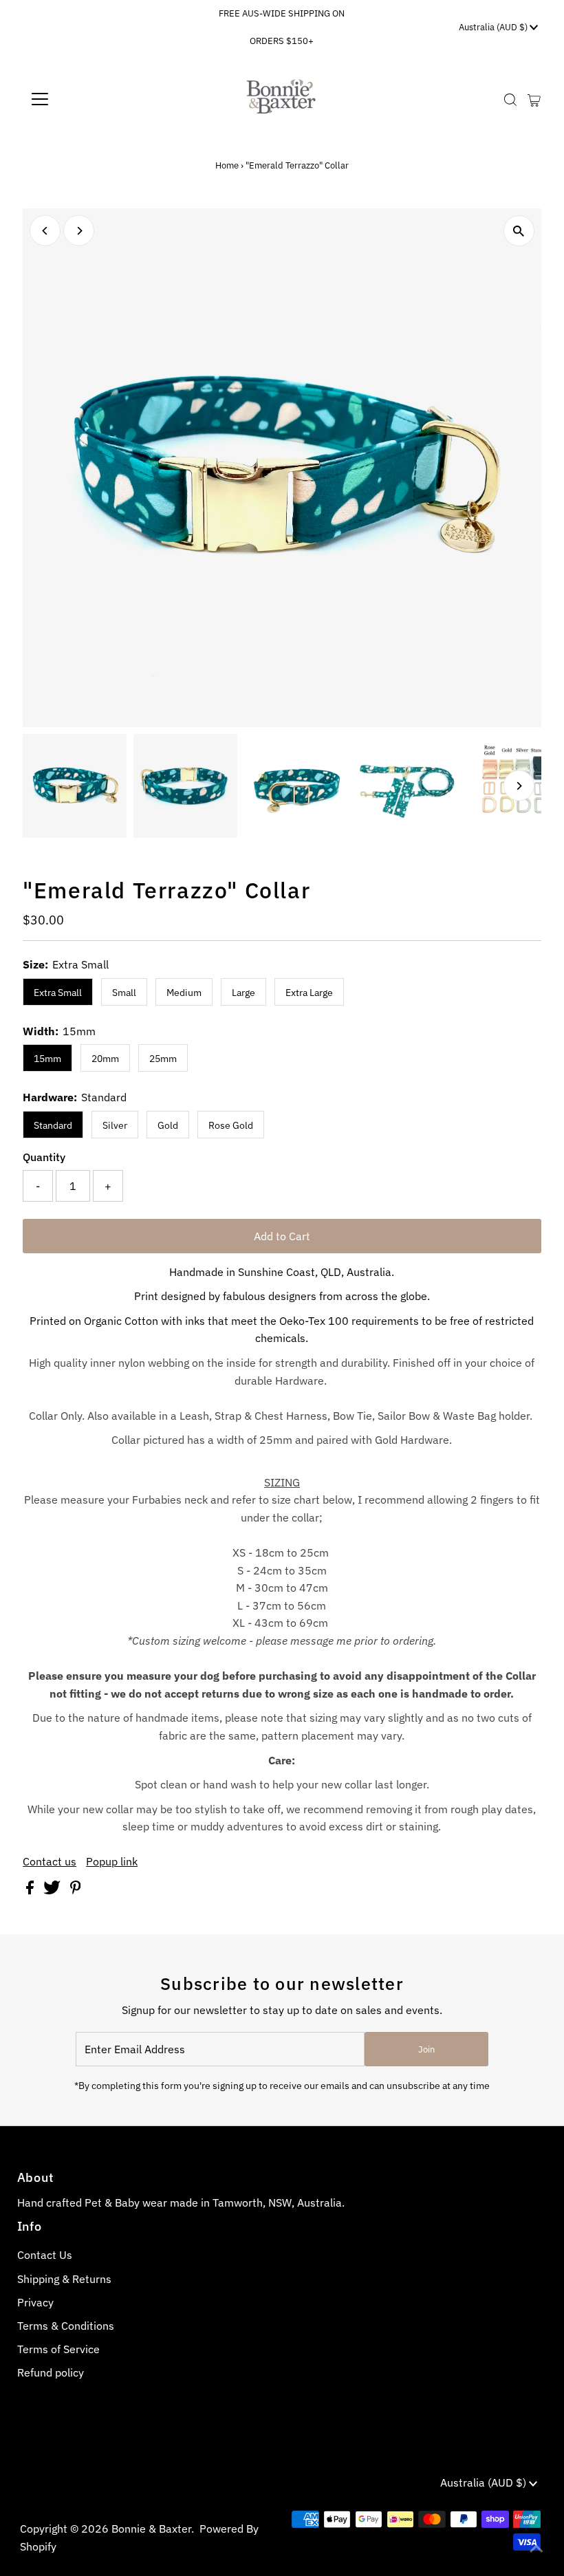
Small (124, 993)
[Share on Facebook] (31, 1890)
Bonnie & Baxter (151, 2529)
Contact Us (45, 2255)
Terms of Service (58, 2349)
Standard (53, 1125)
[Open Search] (510, 99)
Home (227, 165)
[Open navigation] (84, 99)
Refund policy (51, 2372)
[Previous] (45, 231)
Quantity (44, 1157)
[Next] (79, 231)
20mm (105, 1059)
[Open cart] (534, 99)
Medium (184, 993)
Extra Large (309, 993)
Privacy (35, 2302)
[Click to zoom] (519, 231)
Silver (115, 1125)
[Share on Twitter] (53, 1890)
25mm (163, 1059)
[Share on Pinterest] (76, 1890)
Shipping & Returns (64, 2279)
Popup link (112, 1861)
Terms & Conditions (66, 2326)
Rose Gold (231, 1125)
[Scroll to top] (536, 2548)
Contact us (50, 1861)
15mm (47, 1059)
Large (243, 993)
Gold (168, 1125)
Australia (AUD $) (494, 27)
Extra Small (58, 993)
